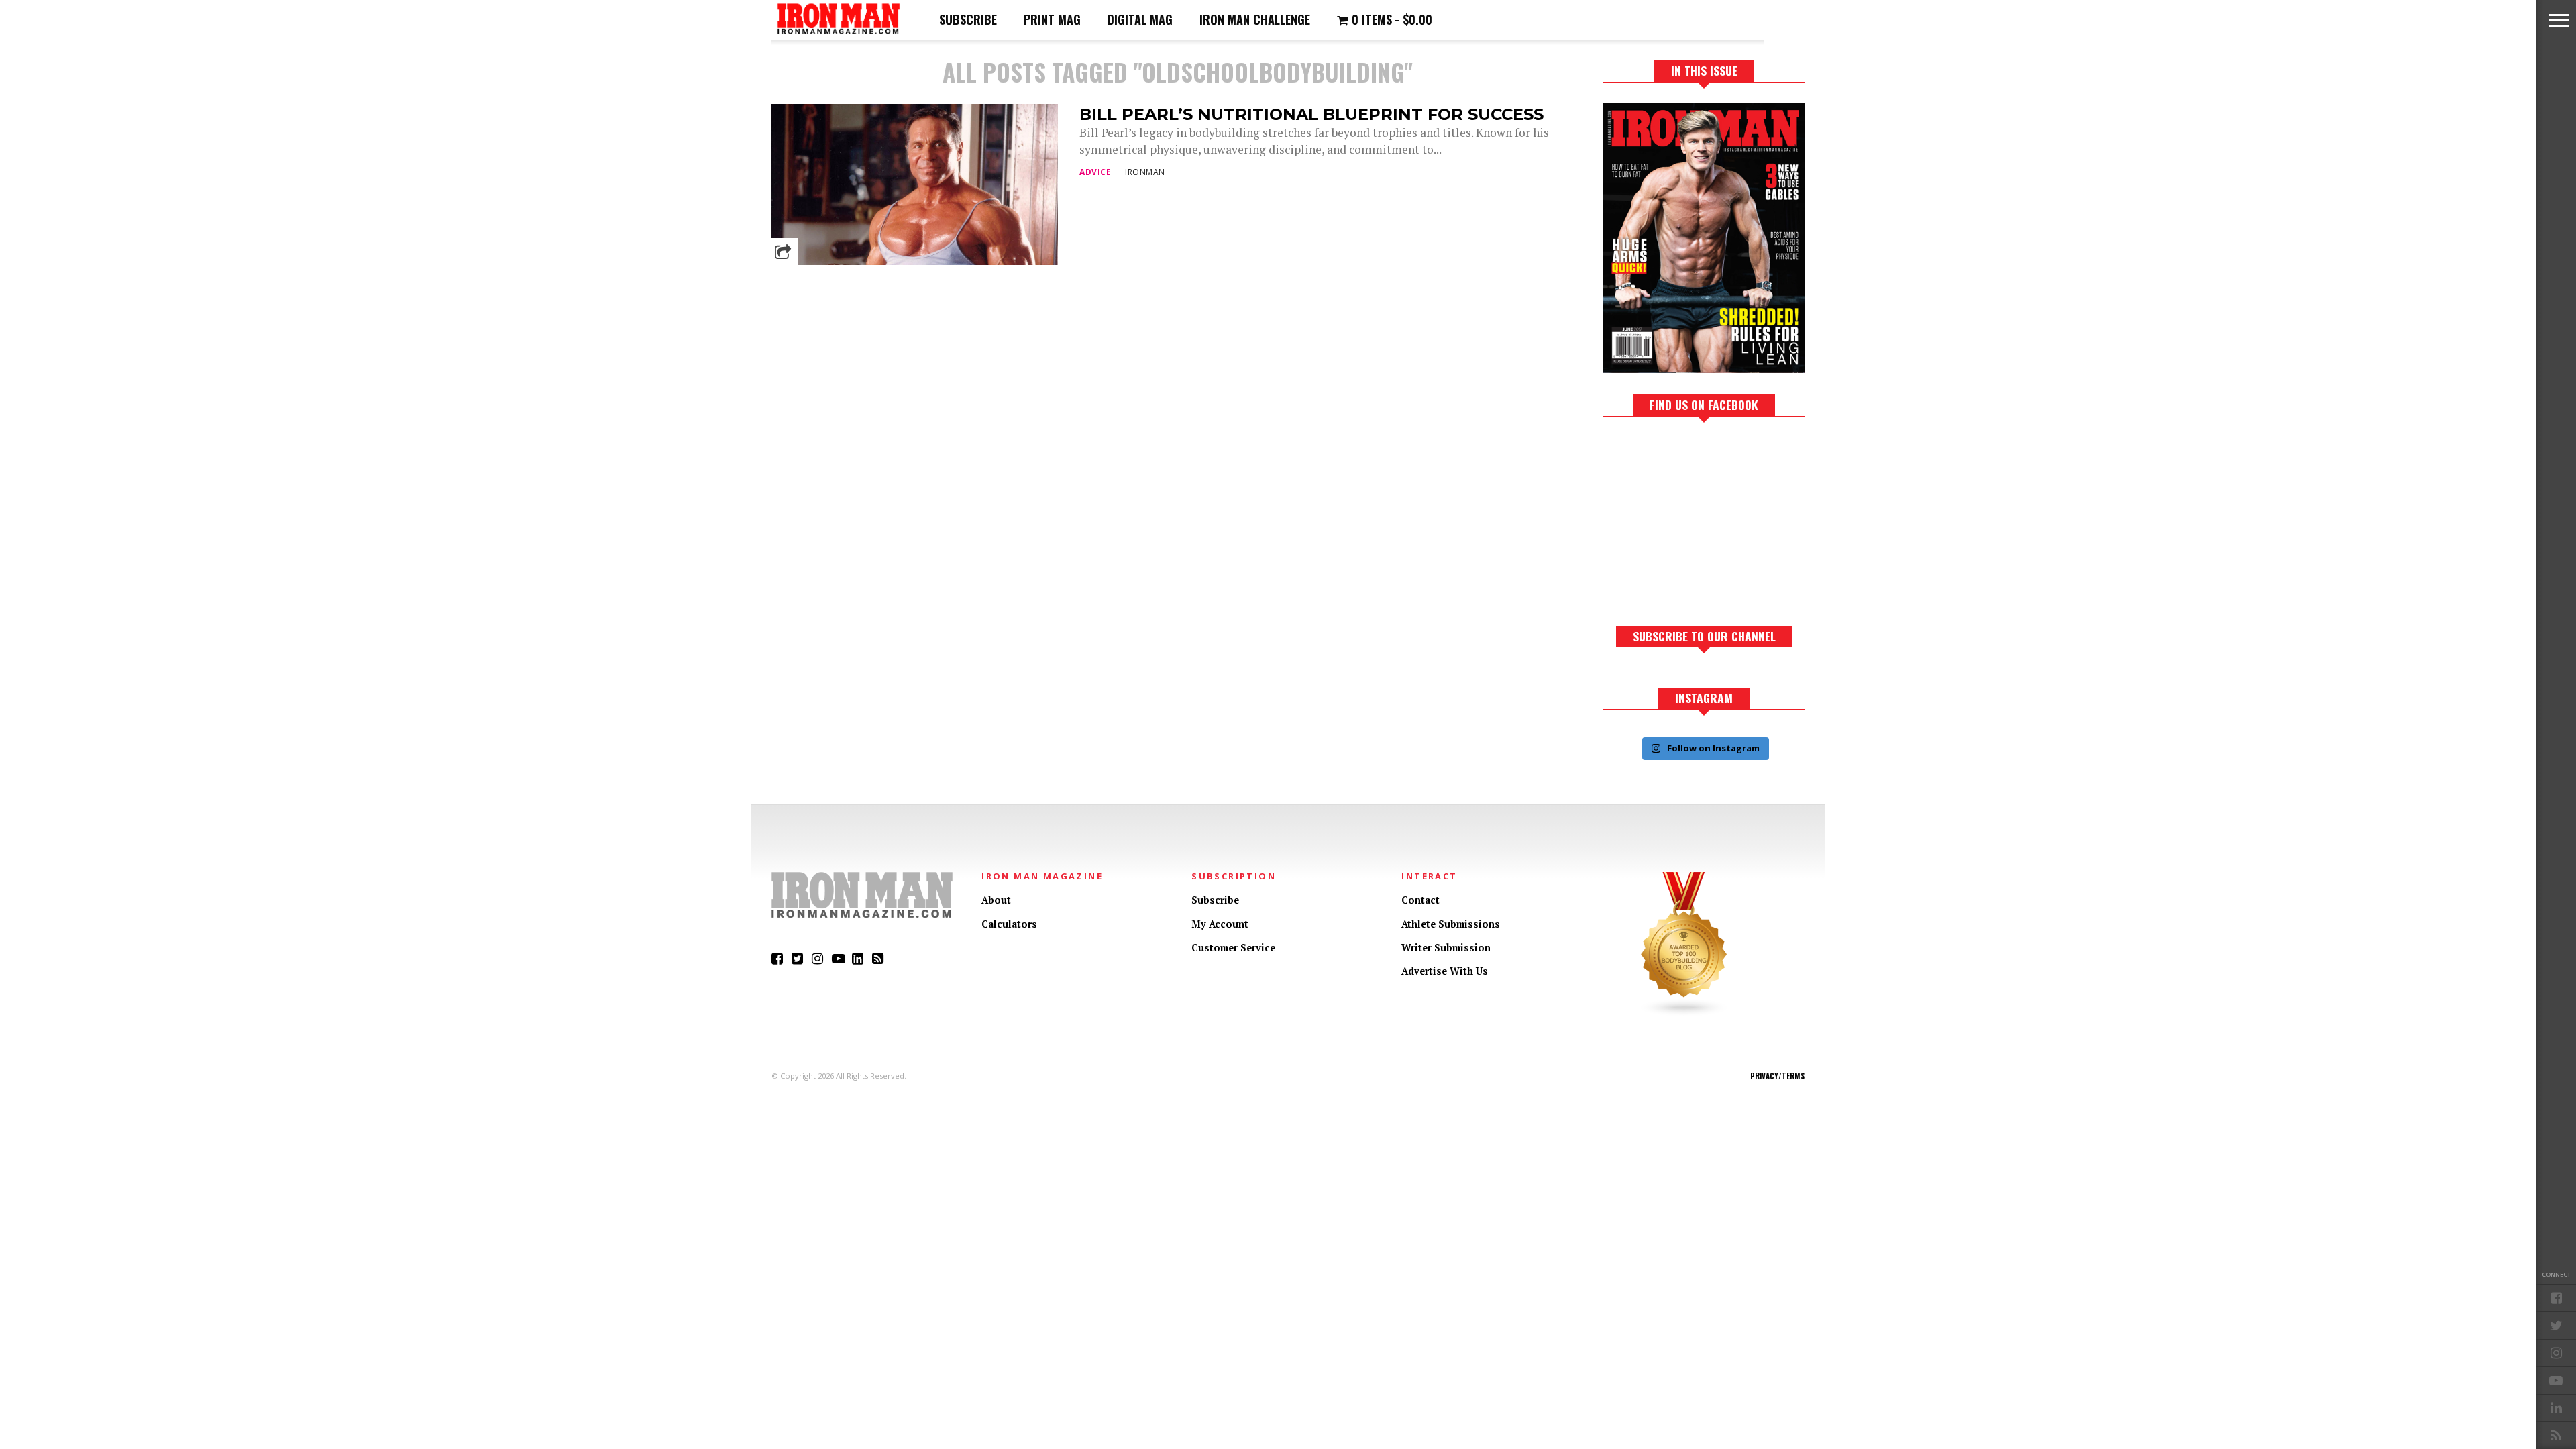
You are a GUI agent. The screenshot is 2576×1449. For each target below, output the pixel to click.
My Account (1220, 924)
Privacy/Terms (1777, 1076)
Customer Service (1233, 948)
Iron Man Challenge (1255, 19)
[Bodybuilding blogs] (1684, 1013)
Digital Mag (1140, 19)
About (996, 900)
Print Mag (1052, 19)
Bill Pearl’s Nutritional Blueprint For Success (1311, 114)
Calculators (1009, 924)
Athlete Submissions (1451, 924)
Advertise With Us (1445, 971)
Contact (1420, 900)
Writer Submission (1446, 948)
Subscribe (968, 19)
